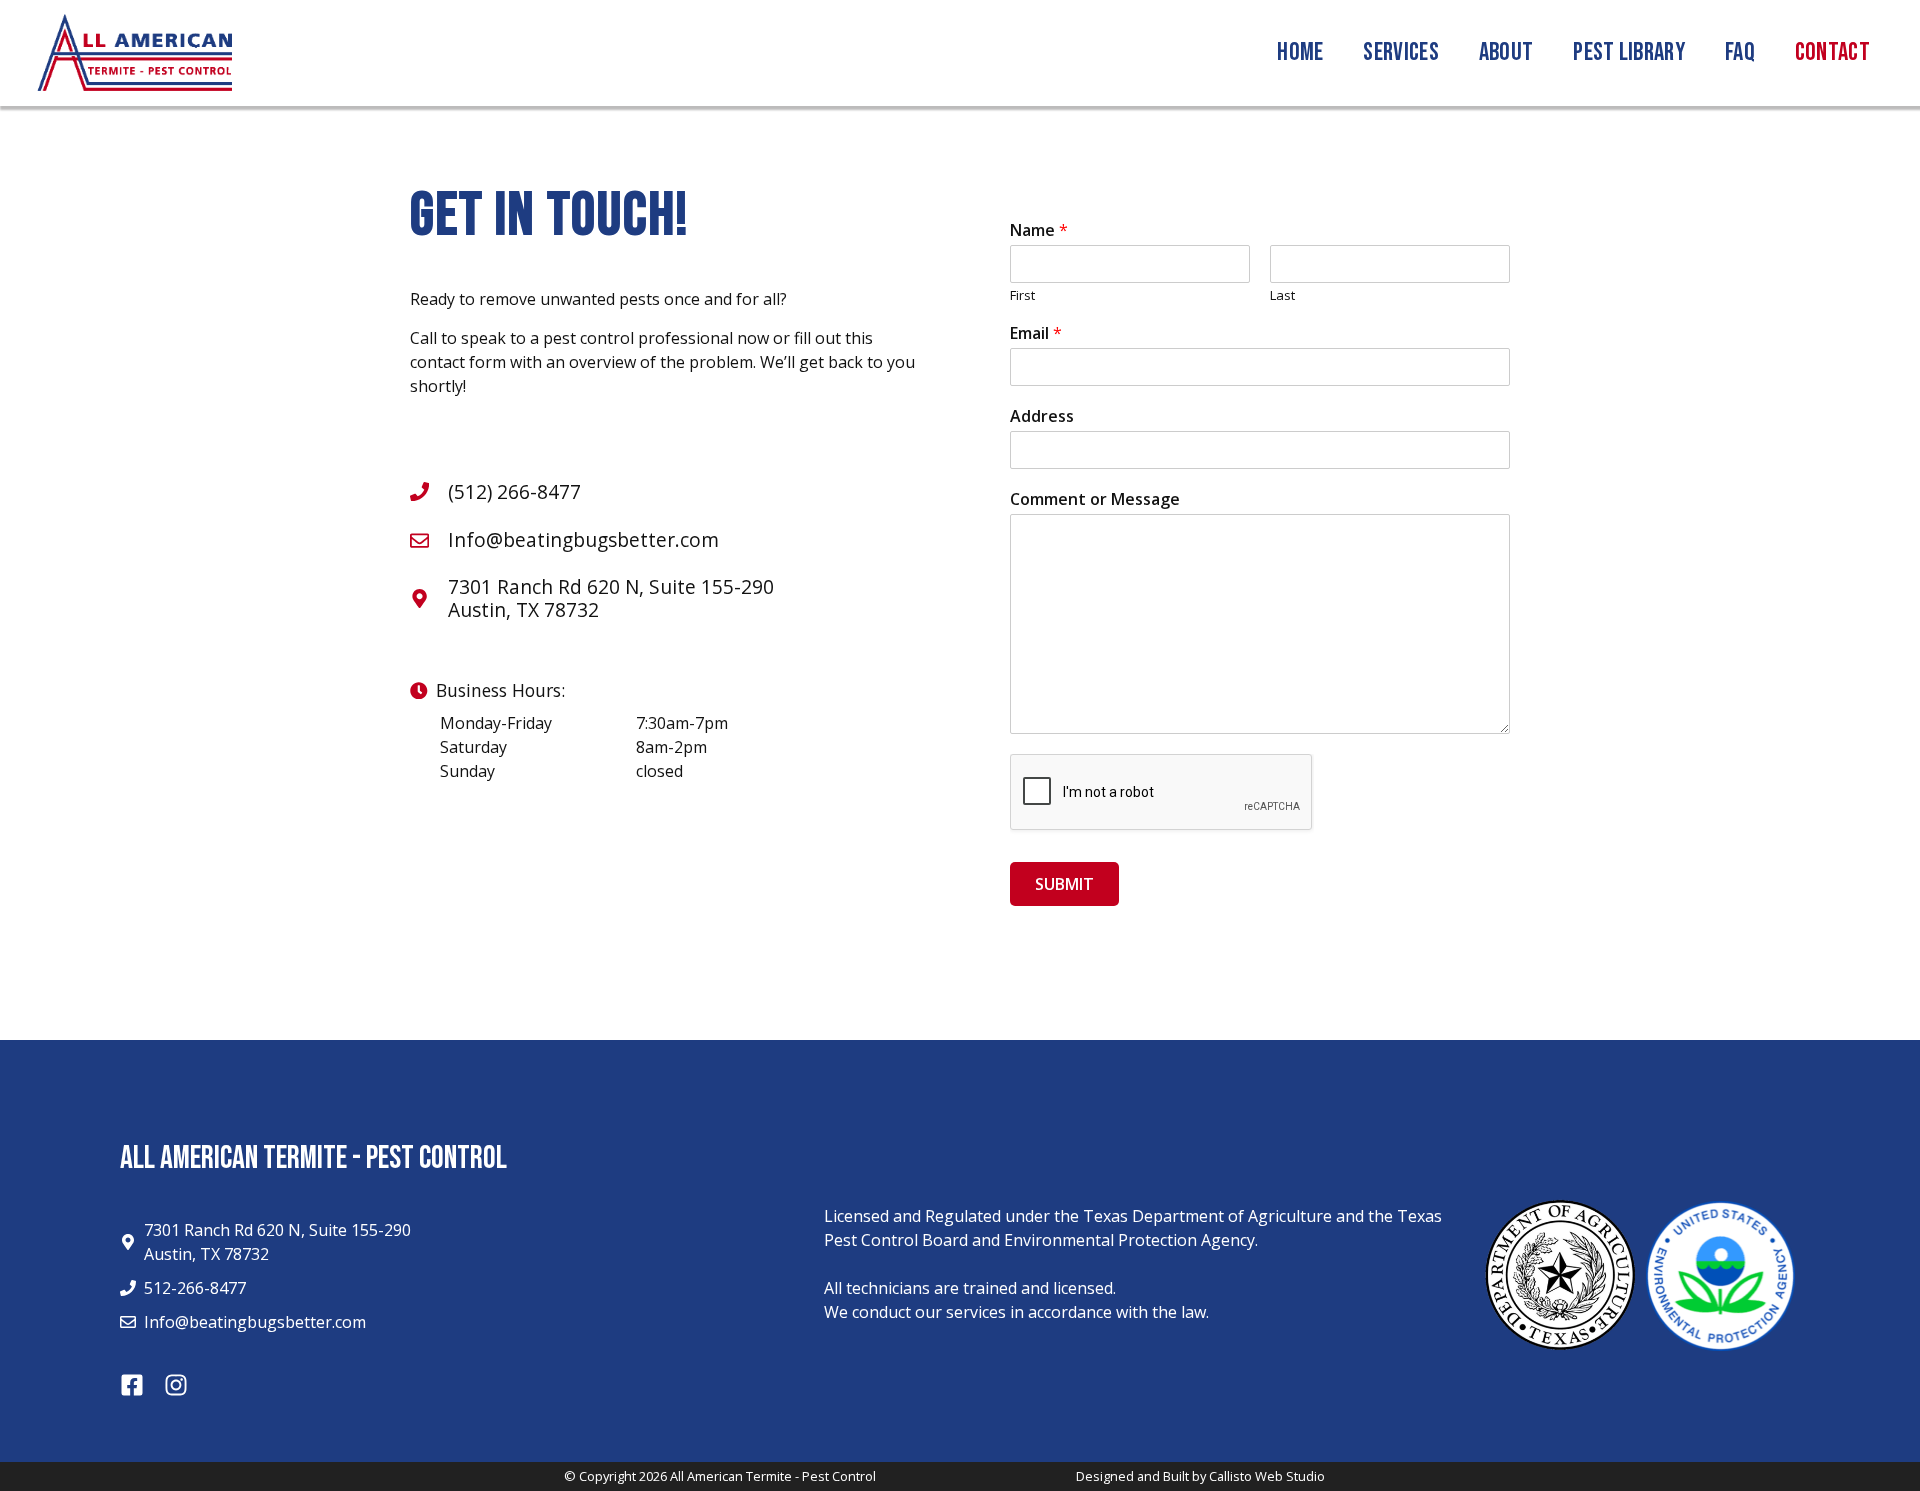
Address (1042, 416)
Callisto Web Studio (1267, 1476)
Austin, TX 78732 (523, 609)
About (1506, 52)
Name (1039, 230)
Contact (1832, 52)
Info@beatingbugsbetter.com (583, 539)
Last (1282, 295)
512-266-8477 (195, 1288)
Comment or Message (1095, 499)
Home (1300, 52)
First (1022, 295)
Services (1400, 52)
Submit (1064, 884)
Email (1036, 333)
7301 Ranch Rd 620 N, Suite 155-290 (611, 586)
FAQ (1740, 52)
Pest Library (1629, 52)
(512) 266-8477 (514, 491)
